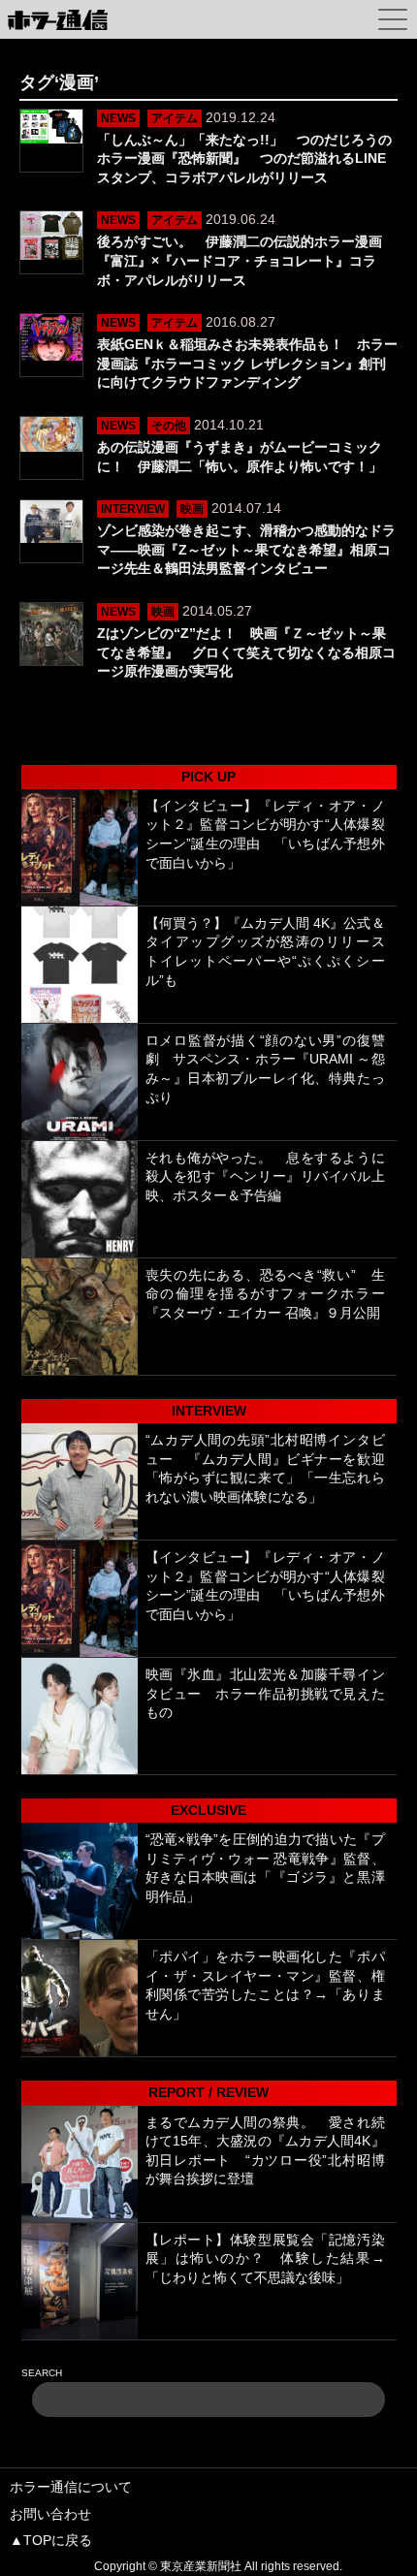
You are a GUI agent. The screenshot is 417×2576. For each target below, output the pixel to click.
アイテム (175, 118)
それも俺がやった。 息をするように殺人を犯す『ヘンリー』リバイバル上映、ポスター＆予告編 (265, 1177)
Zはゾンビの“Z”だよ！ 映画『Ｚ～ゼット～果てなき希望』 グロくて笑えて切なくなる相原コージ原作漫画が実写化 (246, 652)
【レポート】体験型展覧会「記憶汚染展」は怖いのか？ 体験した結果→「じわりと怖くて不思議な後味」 (265, 2258)
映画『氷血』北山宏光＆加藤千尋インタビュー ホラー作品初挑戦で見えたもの (265, 1693)
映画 (192, 509)
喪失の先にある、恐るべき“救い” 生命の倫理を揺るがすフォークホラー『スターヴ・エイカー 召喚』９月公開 (265, 1294)
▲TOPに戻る (51, 2540)
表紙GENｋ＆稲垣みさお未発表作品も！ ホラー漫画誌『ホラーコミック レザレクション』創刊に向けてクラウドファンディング (247, 363)
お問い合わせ (50, 2514)
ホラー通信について (71, 2487)
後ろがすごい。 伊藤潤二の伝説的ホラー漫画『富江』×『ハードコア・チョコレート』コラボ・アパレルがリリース (240, 260)
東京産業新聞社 (201, 2566)
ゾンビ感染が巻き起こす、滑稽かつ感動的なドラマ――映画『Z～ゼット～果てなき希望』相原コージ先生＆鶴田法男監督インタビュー (246, 549)
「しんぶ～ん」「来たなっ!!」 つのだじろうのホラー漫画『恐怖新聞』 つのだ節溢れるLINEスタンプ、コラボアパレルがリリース (244, 159)
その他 (169, 426)
